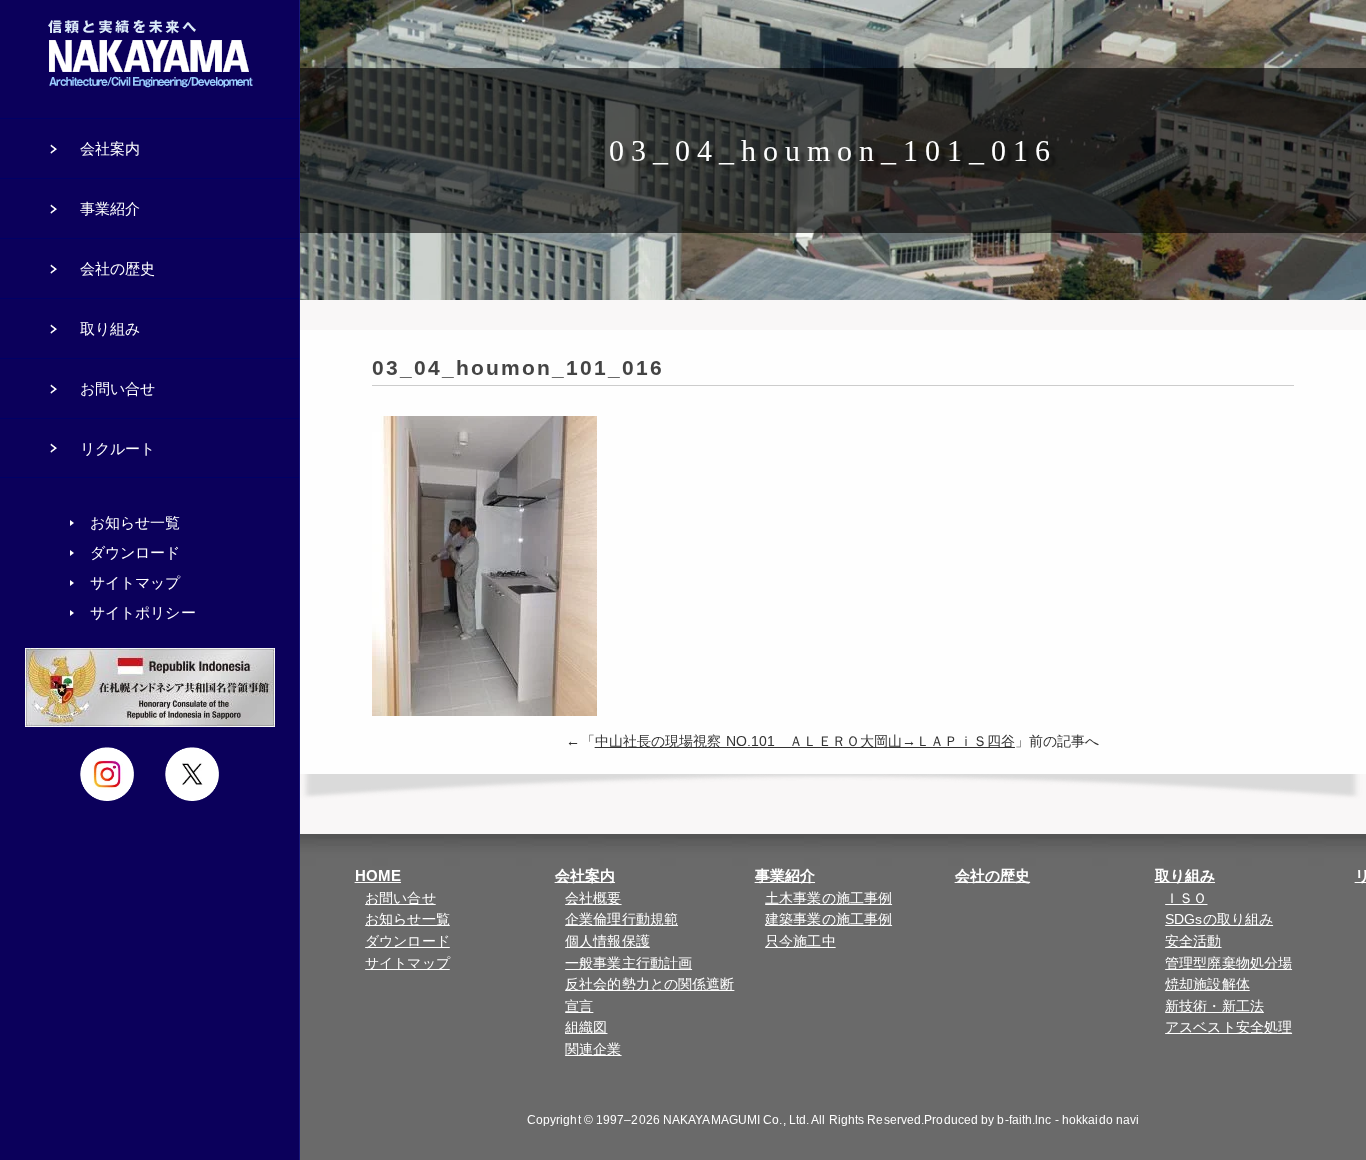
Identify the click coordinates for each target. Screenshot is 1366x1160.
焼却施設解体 (1207, 984)
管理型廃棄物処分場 (1228, 963)
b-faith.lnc (1024, 1120)
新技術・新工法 (1214, 1006)
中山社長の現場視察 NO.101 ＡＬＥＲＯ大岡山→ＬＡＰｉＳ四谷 (805, 741)
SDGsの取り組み (1219, 919)
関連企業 (593, 1049)
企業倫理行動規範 (621, 919)
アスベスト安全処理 (1228, 1027)
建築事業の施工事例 (828, 919)
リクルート (118, 448)
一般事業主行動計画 (628, 963)
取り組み (1185, 875)
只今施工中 (800, 941)
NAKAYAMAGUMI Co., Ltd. (736, 1120)
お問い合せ (400, 898)
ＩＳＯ (1186, 898)
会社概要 (593, 898)
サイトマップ (407, 963)
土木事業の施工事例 (828, 898)
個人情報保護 (607, 941)
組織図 (586, 1027)
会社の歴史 (993, 875)
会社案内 (585, 875)
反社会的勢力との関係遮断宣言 (649, 995)
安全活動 (1193, 941)
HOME (378, 875)
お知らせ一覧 (407, 919)
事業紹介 (785, 875)
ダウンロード (407, 941)
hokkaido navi (1100, 1120)
